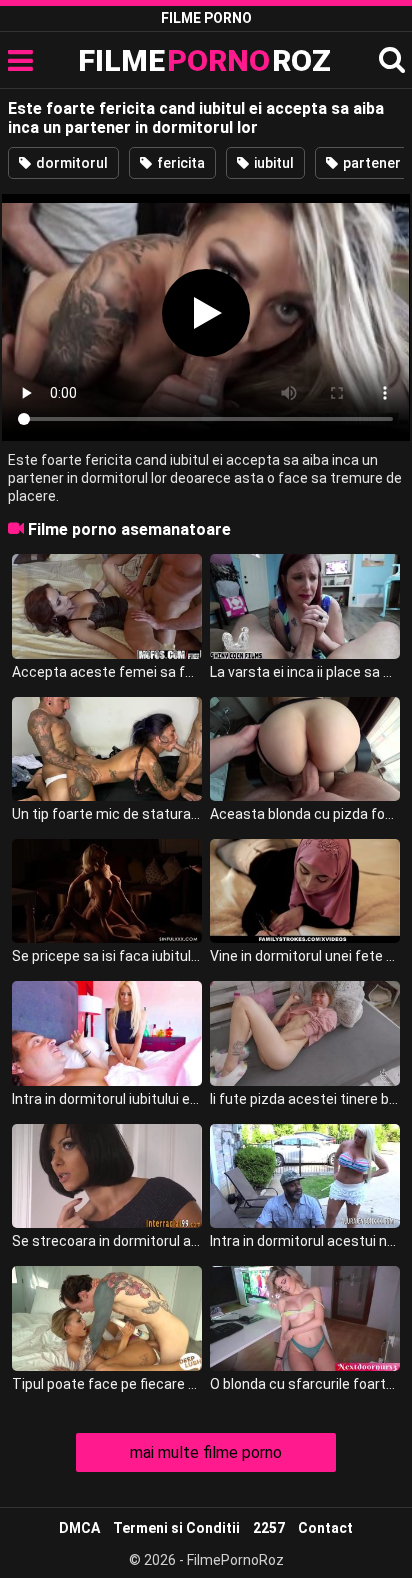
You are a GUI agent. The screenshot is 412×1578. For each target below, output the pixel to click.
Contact (325, 1528)
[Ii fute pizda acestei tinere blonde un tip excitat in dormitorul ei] (305, 1033)
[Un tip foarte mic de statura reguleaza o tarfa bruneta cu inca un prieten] (107, 749)
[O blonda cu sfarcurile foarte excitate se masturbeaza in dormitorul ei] (305, 1318)
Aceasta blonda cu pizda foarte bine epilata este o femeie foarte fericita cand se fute (305, 814)
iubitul (272, 163)
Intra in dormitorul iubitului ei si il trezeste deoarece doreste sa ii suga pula (107, 1099)
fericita (179, 163)
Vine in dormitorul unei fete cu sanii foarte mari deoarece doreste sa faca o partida (305, 956)
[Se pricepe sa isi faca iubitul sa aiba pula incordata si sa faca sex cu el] (107, 891)
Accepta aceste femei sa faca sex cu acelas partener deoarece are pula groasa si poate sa (107, 672)
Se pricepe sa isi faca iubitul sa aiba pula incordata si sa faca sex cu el (107, 956)
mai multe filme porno (206, 1452)
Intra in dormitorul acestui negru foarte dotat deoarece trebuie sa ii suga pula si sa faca (305, 1241)
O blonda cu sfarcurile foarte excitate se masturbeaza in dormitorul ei (305, 1384)
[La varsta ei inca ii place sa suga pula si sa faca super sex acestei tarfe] (305, 606)
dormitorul (70, 163)
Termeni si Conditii (176, 1528)
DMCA (79, 1528)
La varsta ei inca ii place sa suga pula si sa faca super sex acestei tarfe (305, 672)
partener (370, 163)
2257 (269, 1528)
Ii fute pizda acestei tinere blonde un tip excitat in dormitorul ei (305, 1099)
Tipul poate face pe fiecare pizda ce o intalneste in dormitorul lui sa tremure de (107, 1384)
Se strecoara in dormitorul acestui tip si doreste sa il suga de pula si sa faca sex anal (107, 1241)
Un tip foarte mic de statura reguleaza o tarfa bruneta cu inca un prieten (107, 814)
